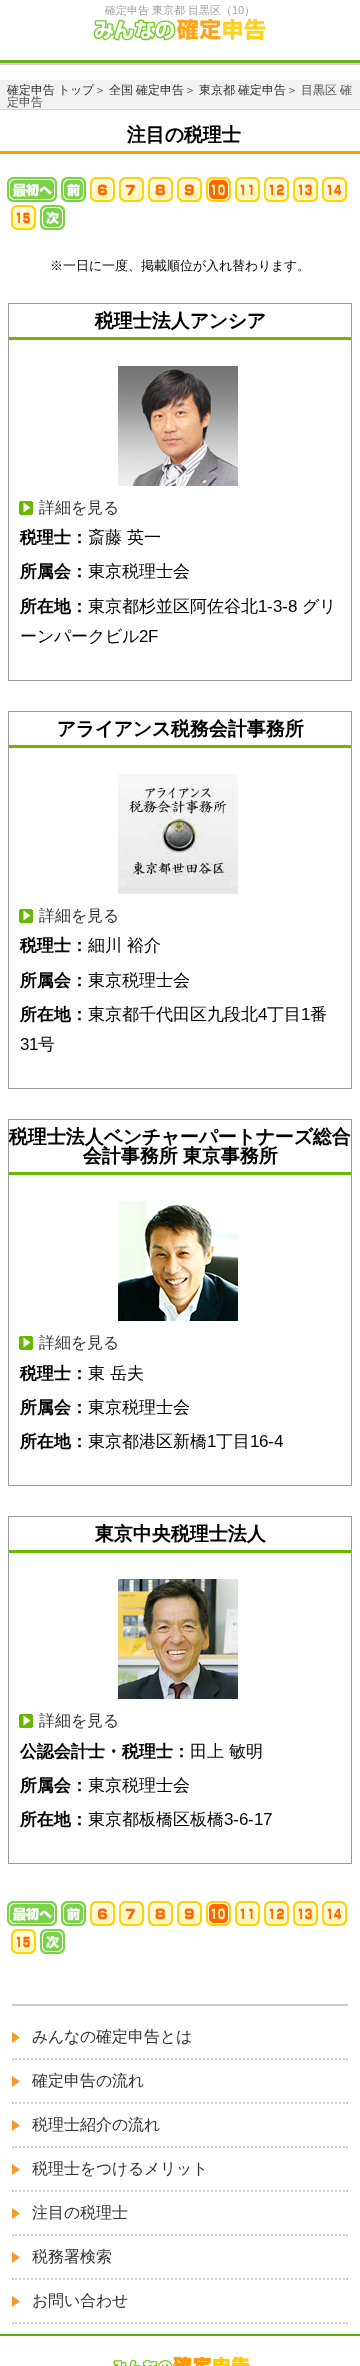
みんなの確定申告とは (112, 2036)
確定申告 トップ (50, 90)
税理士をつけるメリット (120, 2168)
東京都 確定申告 (242, 90)
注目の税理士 (80, 2212)
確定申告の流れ (88, 2080)
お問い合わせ (80, 2300)
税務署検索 (72, 2256)
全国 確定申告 (146, 90)
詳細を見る (79, 507)
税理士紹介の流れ (96, 2124)
